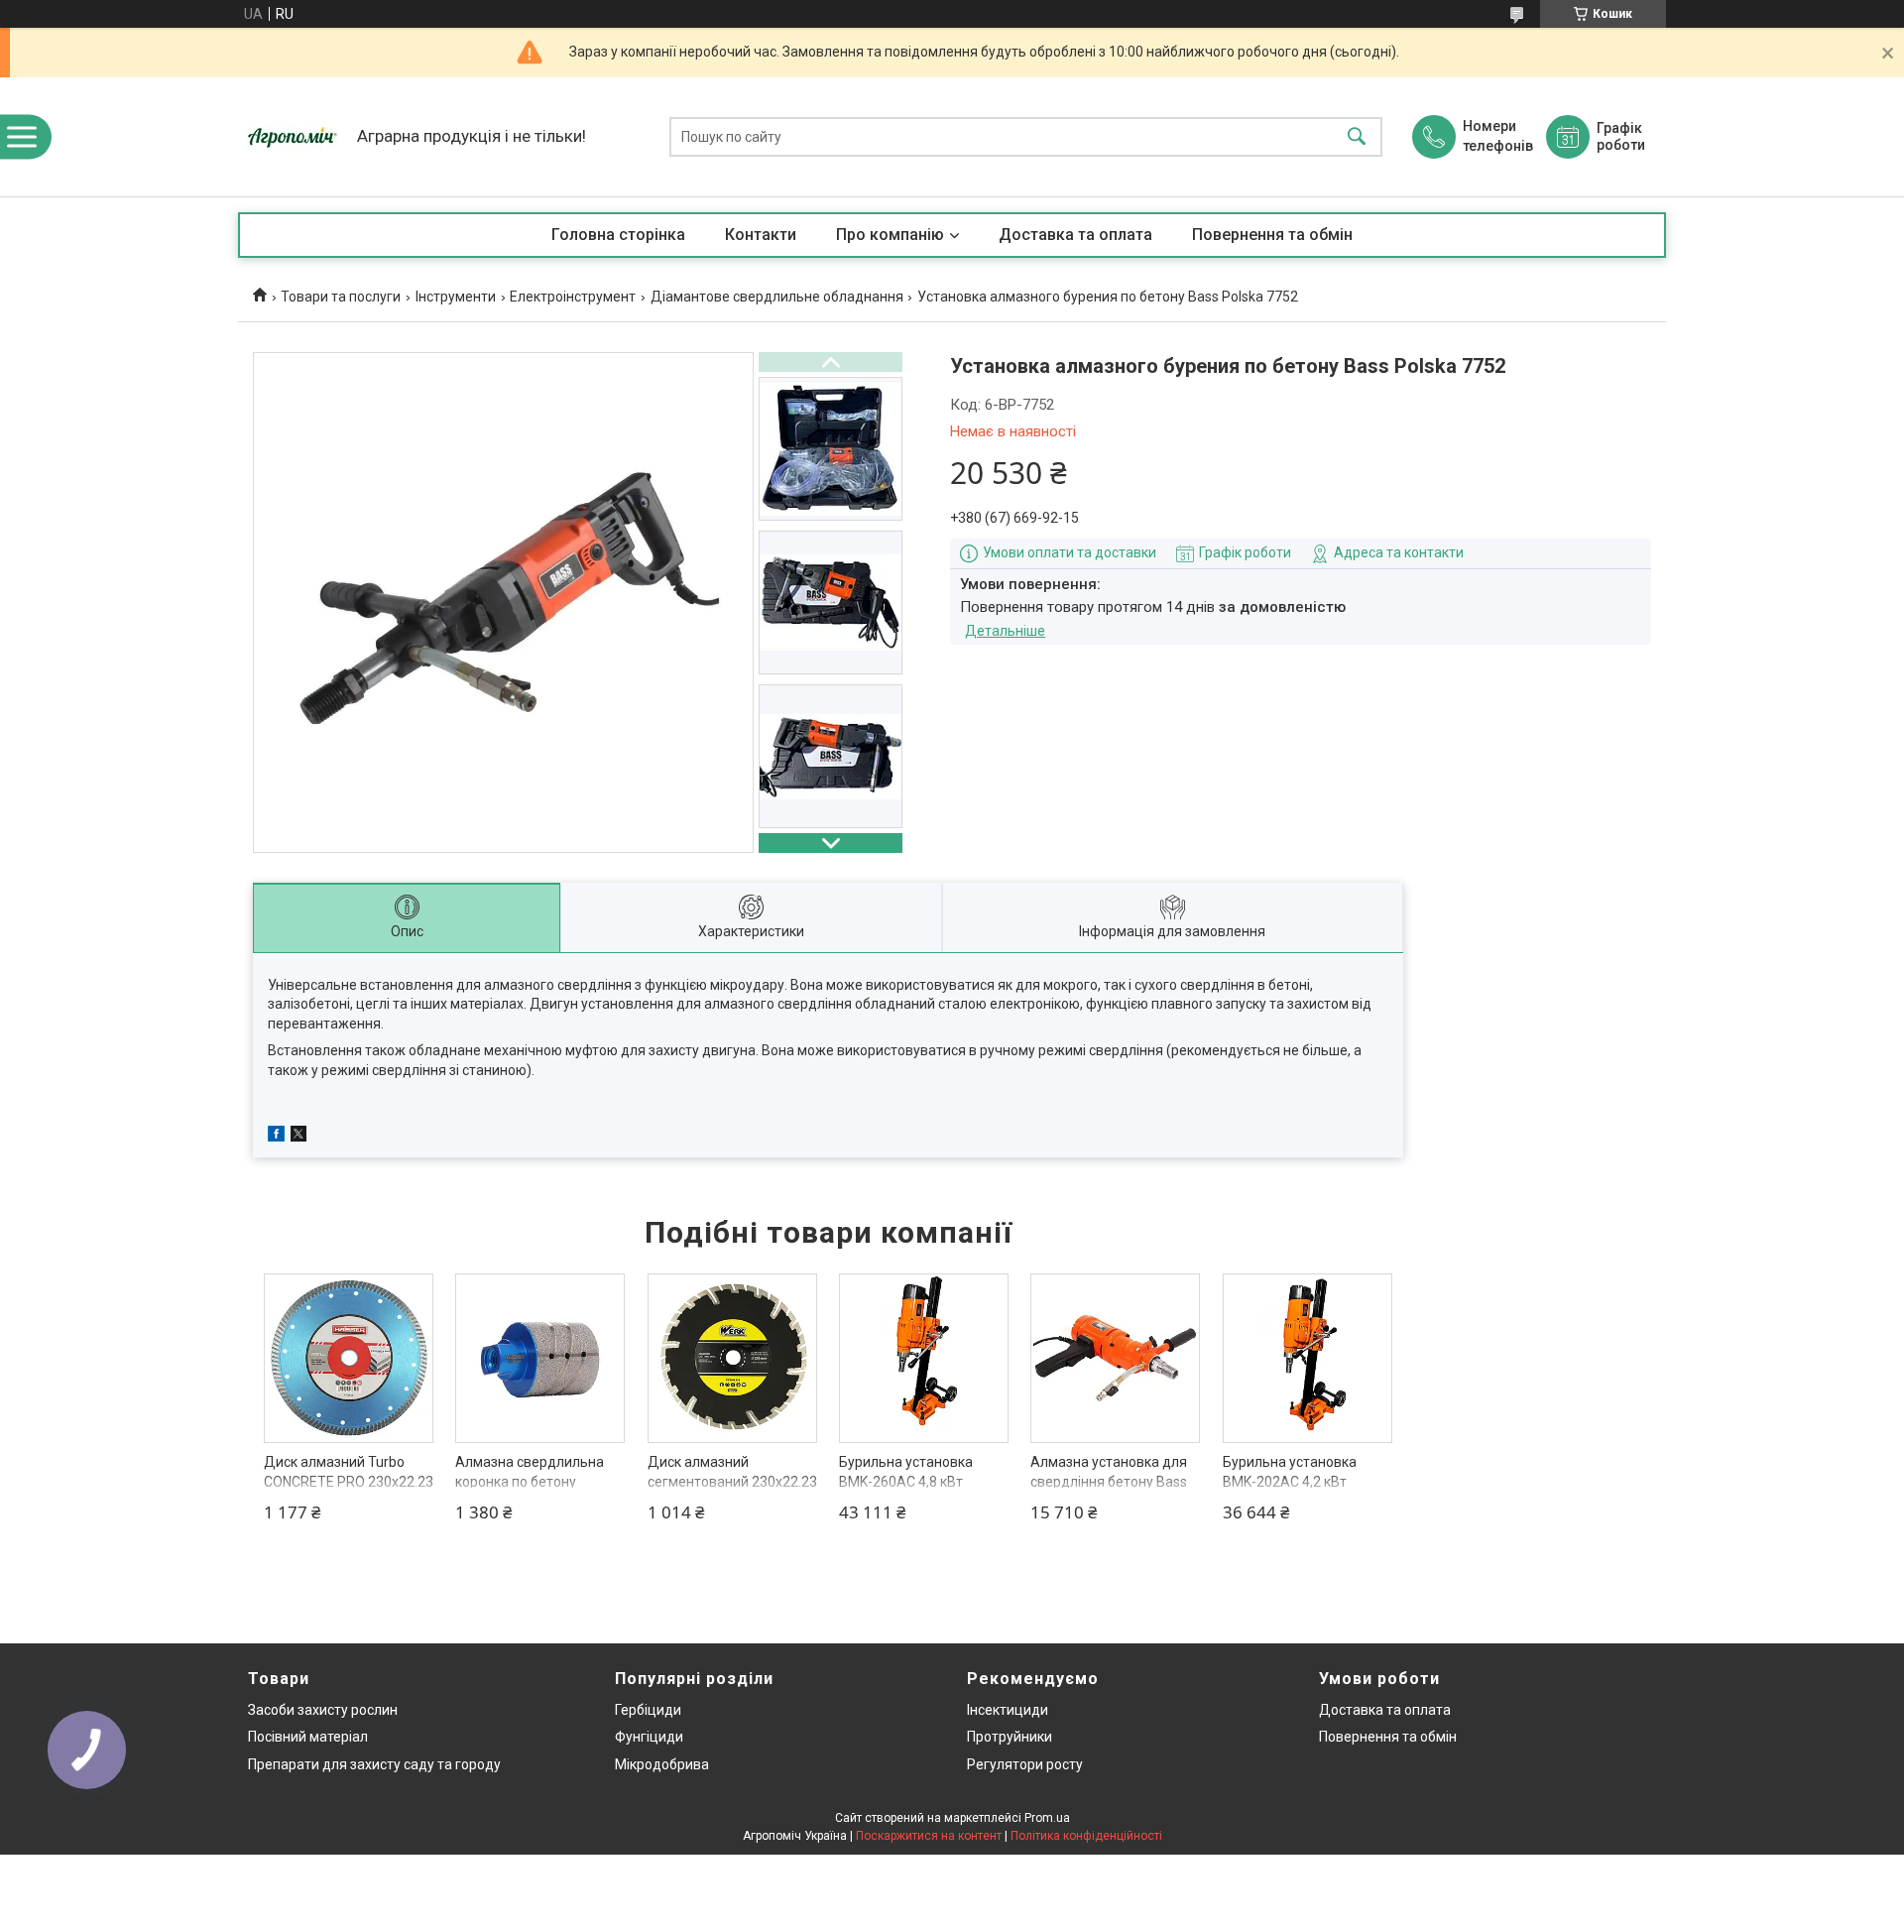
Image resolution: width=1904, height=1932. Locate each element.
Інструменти (456, 297)
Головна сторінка (618, 235)
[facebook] (276, 1137)
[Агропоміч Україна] (293, 137)
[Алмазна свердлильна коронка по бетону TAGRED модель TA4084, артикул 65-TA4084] (540, 1358)
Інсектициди (1008, 1710)
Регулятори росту (1025, 1764)
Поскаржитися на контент (929, 1836)
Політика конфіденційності (1086, 1836)
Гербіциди (648, 1710)
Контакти (761, 235)
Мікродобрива (662, 1764)
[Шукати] (1357, 137)
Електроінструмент (573, 297)
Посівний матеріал (308, 1737)
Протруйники (1010, 1737)
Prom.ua (1047, 1818)
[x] (298, 1137)
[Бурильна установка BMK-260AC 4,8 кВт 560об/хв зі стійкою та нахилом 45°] (924, 1358)
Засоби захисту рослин (323, 1710)
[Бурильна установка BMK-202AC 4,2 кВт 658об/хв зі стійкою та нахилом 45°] (1308, 1358)
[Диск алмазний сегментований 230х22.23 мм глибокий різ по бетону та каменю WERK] (732, 1358)
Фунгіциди (649, 1737)
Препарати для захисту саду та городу (374, 1764)
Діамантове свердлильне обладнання (777, 297)
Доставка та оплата (1075, 235)
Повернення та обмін (1272, 235)
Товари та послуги (341, 297)
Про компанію (890, 235)
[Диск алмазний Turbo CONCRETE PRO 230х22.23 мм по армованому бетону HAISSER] (349, 1358)
